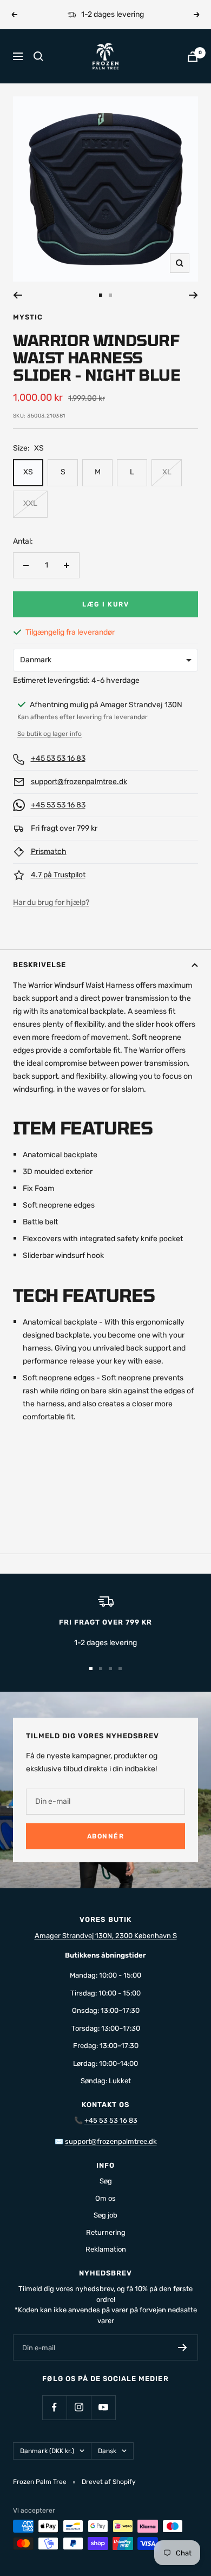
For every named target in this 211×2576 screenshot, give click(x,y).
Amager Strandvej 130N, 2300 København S (106, 1936)
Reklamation (106, 2249)
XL (167, 472)
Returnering (106, 2232)
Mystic (28, 317)
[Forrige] (18, 295)
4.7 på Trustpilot (58, 875)
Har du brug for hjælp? (51, 902)
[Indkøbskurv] (193, 57)
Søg (106, 2181)
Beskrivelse (39, 965)
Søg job (105, 2215)
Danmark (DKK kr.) (47, 2451)
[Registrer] (183, 2347)
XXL (30, 503)
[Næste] (193, 295)
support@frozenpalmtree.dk (79, 782)
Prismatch (49, 852)
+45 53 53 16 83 (58, 758)
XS (28, 472)
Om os (105, 2198)
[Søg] (38, 56)
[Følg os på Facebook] (54, 2407)
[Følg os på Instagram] (79, 2407)
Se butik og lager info (50, 734)
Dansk (107, 2451)
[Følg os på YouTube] (103, 2407)
